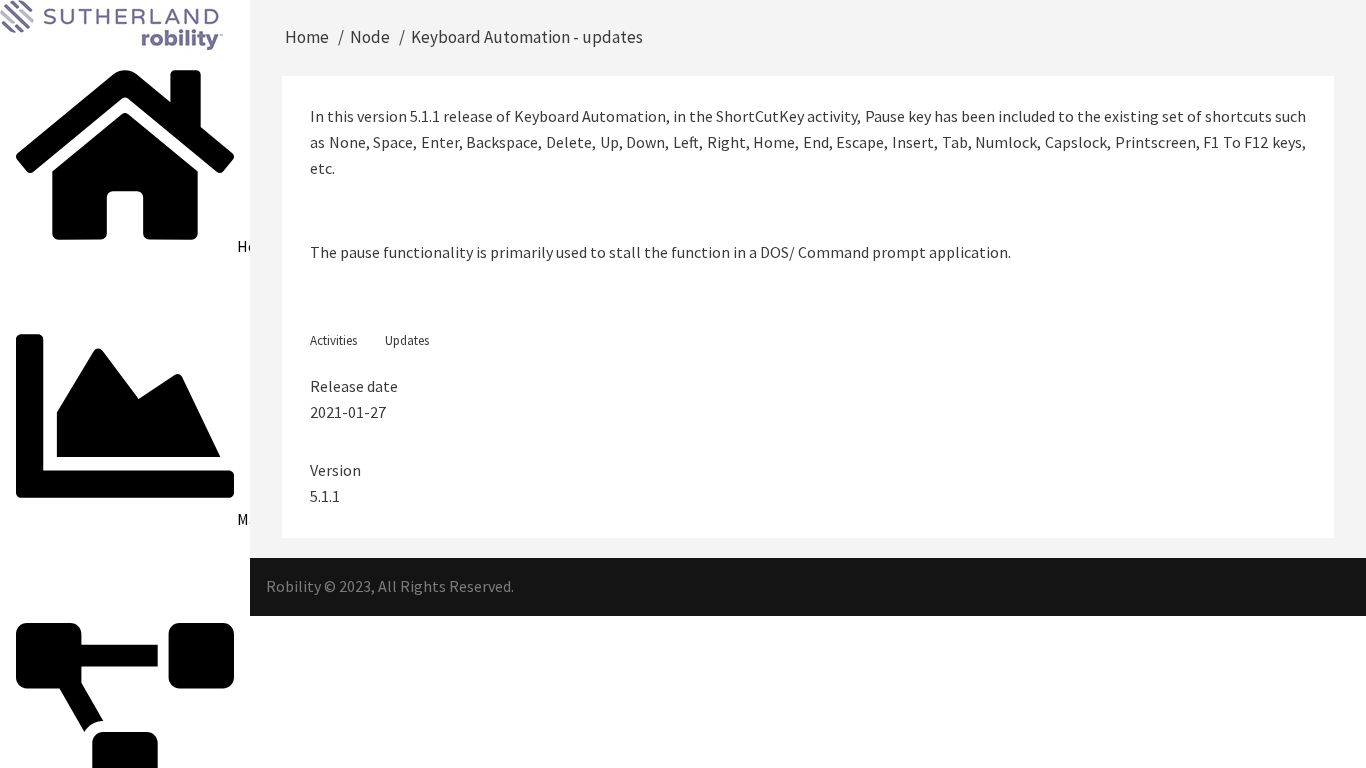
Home (307, 37)
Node (370, 37)
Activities (333, 340)
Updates (407, 340)
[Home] (111, 23)
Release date (354, 386)
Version (335, 470)
